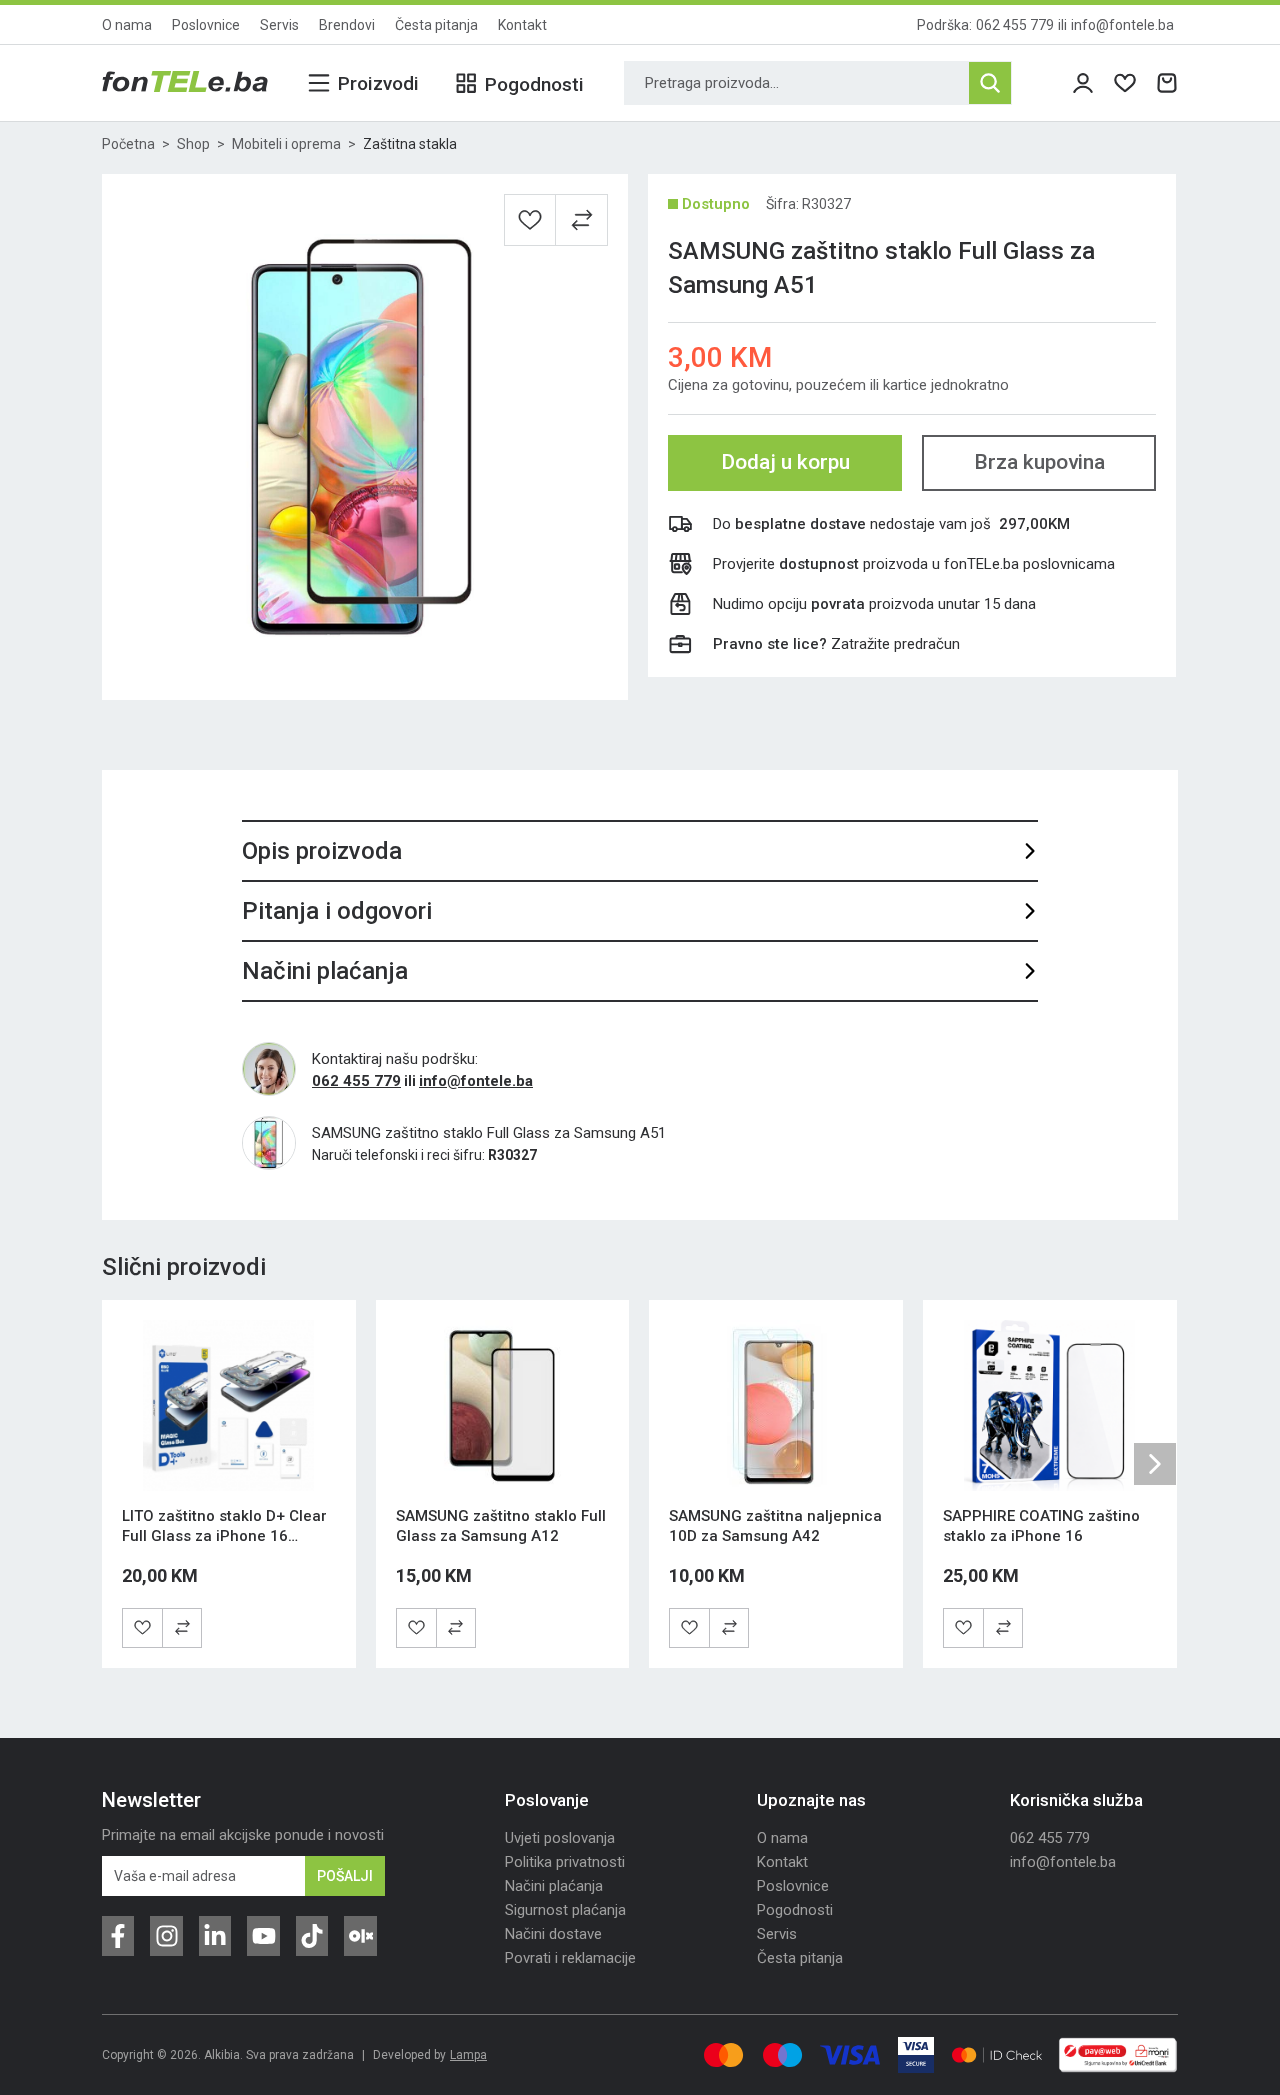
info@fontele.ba (1122, 25)
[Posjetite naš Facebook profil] (118, 1936)
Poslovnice (206, 25)
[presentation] (1155, 1464)
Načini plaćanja (554, 1886)
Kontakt (522, 25)
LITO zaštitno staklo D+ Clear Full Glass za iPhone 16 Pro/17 (224, 1536)
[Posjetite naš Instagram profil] (166, 1936)
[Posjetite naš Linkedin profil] (215, 1936)
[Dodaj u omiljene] (530, 220)
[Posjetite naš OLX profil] (360, 1936)
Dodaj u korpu (785, 462)
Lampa (468, 2055)
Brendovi (347, 25)
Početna (128, 144)
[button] (582, 220)
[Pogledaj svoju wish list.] (1125, 83)
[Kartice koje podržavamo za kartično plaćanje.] (723, 2055)
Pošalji (345, 1876)
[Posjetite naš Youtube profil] (263, 1936)
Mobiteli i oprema (286, 144)
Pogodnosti (795, 1910)
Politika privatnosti (565, 1862)
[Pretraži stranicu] (990, 83)
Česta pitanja (436, 25)
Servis (279, 25)
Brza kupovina (1039, 462)
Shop (193, 144)
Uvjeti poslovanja (560, 1838)
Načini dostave (553, 1934)
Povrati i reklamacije (570, 1958)
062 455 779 (1015, 25)
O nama (127, 25)
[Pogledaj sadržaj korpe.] (1167, 83)
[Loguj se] (1083, 83)
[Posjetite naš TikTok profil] (312, 1936)
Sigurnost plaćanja (565, 1910)
